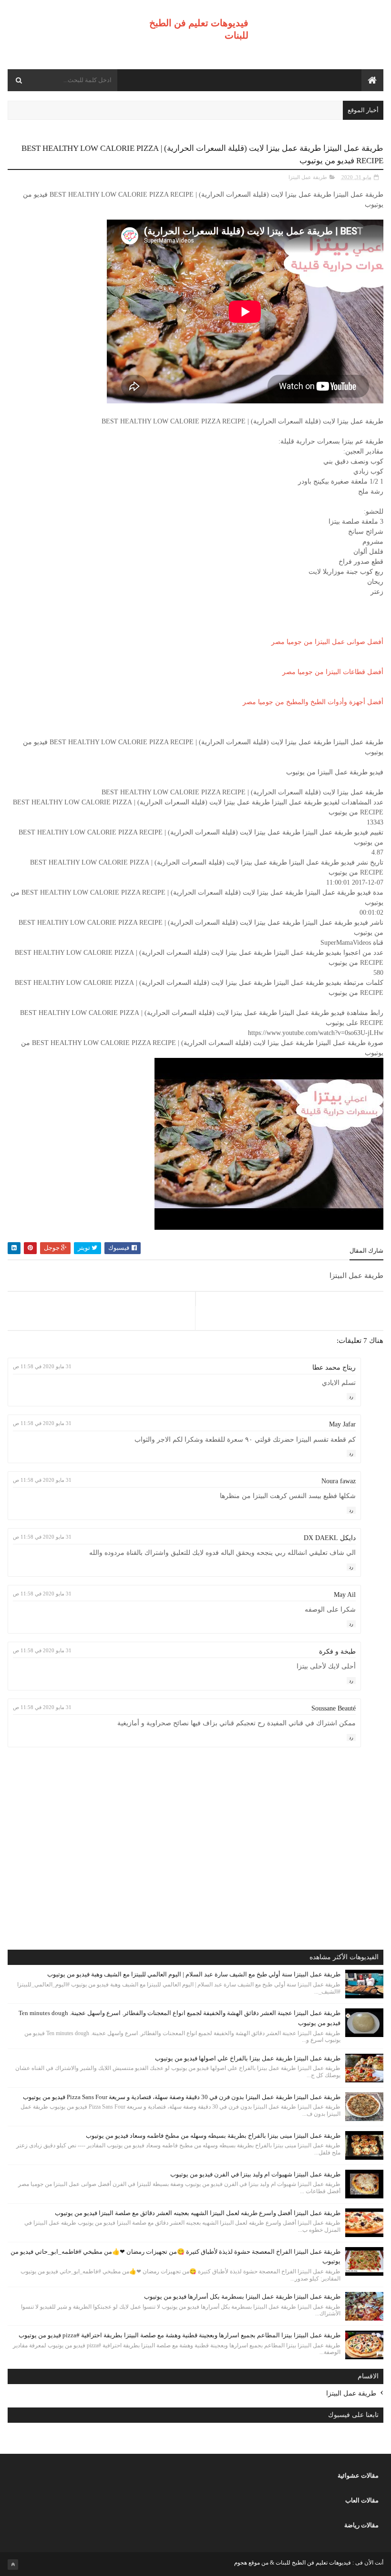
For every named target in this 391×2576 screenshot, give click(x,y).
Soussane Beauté (334, 1708)
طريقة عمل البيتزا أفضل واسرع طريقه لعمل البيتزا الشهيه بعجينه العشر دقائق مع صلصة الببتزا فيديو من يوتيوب (198, 2213)
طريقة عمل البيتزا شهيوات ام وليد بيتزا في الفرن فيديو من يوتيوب (255, 2174)
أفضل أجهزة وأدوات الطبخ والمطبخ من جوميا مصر (313, 702)
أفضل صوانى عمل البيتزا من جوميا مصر (327, 642)
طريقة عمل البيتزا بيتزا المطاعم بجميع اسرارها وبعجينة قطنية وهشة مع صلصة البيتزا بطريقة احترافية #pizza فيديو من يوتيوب (180, 2335)
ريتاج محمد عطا (334, 1367)
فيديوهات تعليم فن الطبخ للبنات (313, 2563)
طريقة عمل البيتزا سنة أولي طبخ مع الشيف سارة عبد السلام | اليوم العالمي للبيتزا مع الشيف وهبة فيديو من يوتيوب (194, 1974)
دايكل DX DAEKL (330, 1538)
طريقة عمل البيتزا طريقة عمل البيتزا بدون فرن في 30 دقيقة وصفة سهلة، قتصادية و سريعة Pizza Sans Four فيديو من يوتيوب (182, 2097)
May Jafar (342, 1424)
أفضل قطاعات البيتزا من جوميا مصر (333, 672)
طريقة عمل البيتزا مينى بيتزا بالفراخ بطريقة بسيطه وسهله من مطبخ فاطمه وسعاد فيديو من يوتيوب (213, 2136)
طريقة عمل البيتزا (308, 177)
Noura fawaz (339, 1481)
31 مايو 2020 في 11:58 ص (42, 1366)
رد (351, 1397)
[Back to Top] (13, 2565)
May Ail (345, 1595)
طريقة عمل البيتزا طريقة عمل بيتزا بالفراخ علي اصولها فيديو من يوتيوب (248, 2058)
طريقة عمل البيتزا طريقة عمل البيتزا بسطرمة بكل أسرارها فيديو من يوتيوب (242, 2296)
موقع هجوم (247, 2563)
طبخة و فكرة (337, 1652)
